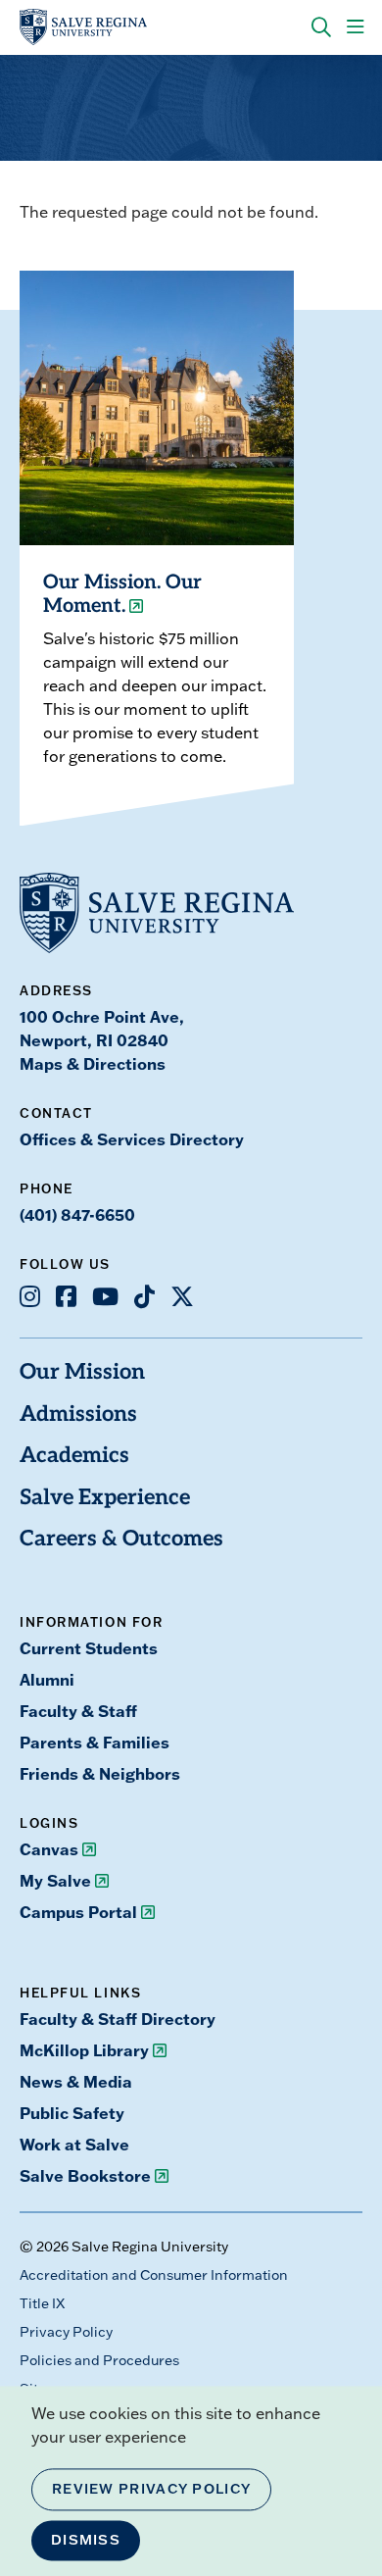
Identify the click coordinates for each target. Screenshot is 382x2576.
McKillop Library (84, 2050)
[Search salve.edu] (321, 27)
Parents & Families (95, 1742)
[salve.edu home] (83, 27)
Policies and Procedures (99, 2360)
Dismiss (86, 2540)
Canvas (49, 1849)
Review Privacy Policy (151, 2489)
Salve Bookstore (85, 2175)
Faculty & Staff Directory (118, 2019)
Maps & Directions (93, 1063)
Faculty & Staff (78, 1711)
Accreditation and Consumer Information (154, 2275)
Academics (74, 1457)
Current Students (89, 1648)
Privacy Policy (66, 2332)
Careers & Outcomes (121, 1540)
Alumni (47, 1679)
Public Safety (72, 2113)
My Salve (55, 1880)
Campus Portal (78, 1912)
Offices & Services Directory (132, 1139)
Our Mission (82, 1373)
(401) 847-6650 (77, 1214)
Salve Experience (105, 1499)
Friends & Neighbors (100, 1773)
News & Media (76, 2081)
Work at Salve (74, 2144)
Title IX (42, 2303)
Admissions (78, 1415)
